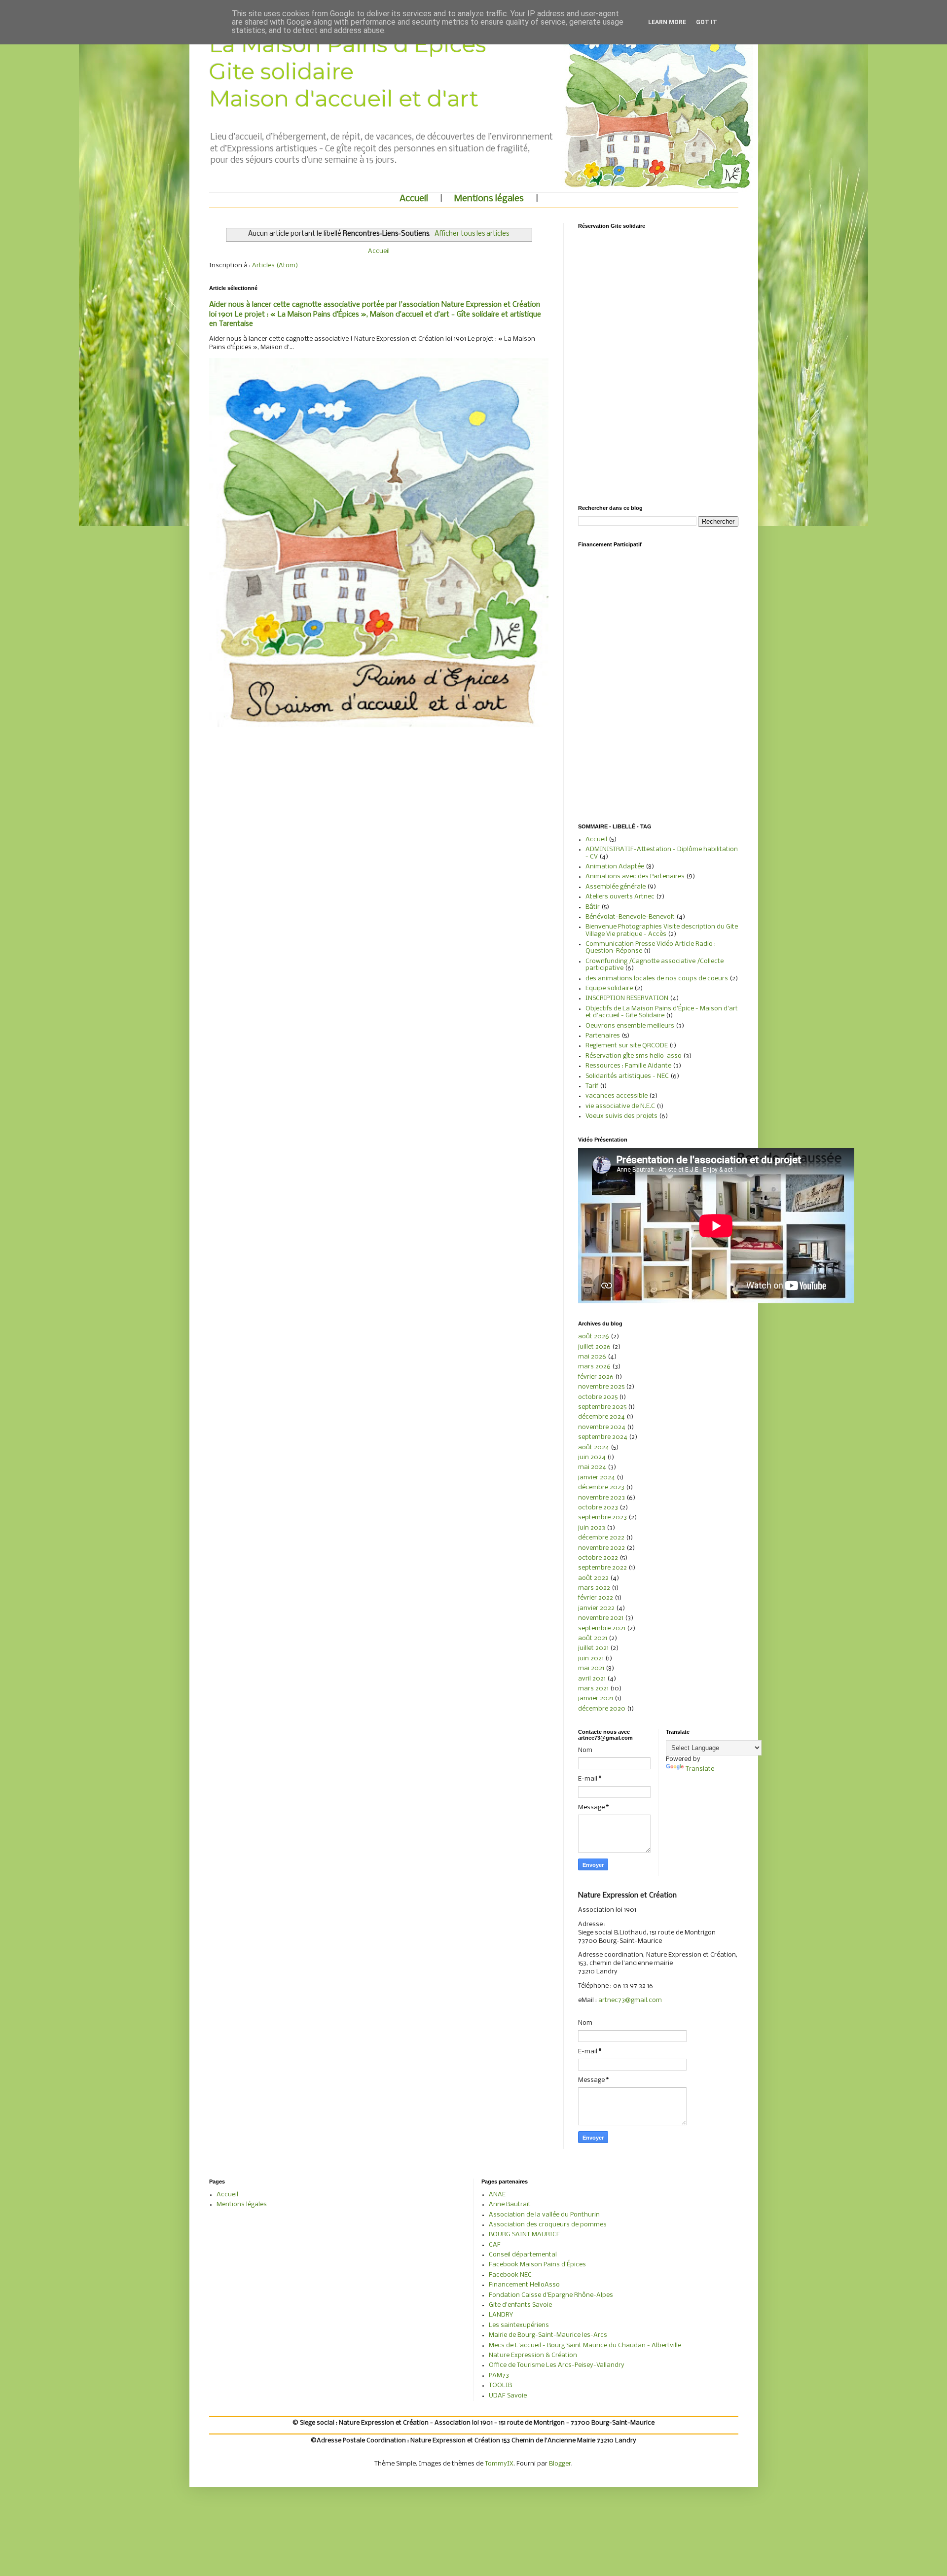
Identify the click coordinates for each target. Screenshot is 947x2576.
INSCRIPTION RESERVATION (627, 998)
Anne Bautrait (510, 2204)
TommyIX (499, 2464)
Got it (707, 22)
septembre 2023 (602, 1518)
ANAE (497, 2195)
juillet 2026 (594, 1347)
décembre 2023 (601, 1487)
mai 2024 (592, 1467)
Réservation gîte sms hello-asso (634, 1056)
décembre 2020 (602, 1709)
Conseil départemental (523, 2255)
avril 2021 (592, 1679)
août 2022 (593, 1578)
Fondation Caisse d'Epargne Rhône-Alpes (551, 2295)
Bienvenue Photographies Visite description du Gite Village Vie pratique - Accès (662, 930)
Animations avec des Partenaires (635, 877)
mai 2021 (591, 1668)
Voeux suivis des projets (621, 1116)
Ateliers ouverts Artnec (620, 897)
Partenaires (603, 1036)
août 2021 (593, 1638)
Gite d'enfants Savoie (520, 2305)
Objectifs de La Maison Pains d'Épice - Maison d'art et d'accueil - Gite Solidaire (662, 1012)
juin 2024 (592, 1457)
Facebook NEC (510, 2275)
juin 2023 (592, 1528)
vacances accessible (617, 1096)
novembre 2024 (602, 1427)
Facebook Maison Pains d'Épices (537, 2265)
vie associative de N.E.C (620, 1106)
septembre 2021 (602, 1628)
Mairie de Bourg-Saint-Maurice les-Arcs (548, 2335)
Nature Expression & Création (533, 2355)
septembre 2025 (602, 1407)
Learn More (667, 22)
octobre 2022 (598, 1558)
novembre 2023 (601, 1498)
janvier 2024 (597, 1478)
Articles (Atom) (275, 266)
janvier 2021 (596, 1699)
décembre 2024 (601, 1417)
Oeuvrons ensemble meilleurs (630, 1026)
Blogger (560, 2464)
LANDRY (501, 2315)
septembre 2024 (603, 1437)
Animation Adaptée (615, 867)
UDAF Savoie (508, 2396)
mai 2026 (592, 1357)
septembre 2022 (602, 1568)
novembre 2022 (601, 1548)
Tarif (592, 1086)
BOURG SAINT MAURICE (524, 2235)
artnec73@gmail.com (630, 2000)
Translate (700, 1769)
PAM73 (499, 2376)
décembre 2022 (601, 1538)
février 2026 (596, 1377)
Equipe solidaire (609, 988)
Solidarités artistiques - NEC (627, 1076)
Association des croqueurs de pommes (548, 2225)
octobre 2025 (598, 1397)
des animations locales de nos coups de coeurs (657, 979)
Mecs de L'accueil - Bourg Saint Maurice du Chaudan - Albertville (585, 2345)
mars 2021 (593, 1689)
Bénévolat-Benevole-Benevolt (630, 917)
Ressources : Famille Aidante (628, 1066)
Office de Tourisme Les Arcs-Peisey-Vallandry (557, 2365)
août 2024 (594, 1448)
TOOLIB (500, 2385)
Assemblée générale (616, 887)
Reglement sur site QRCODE (627, 1046)
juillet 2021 (593, 1648)
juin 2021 (591, 1659)
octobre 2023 (598, 1508)
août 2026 (594, 1337)
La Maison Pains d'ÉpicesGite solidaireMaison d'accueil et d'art (348, 71)
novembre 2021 (601, 1618)
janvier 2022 (596, 1608)
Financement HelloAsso (524, 2285)
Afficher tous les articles (472, 234)
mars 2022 (594, 1588)
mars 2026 (594, 1367)
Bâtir (593, 907)
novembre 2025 (601, 1387)
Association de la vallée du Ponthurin (544, 2215)
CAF (495, 2245)
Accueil (414, 199)
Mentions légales (489, 199)
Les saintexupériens (519, 2325)
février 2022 (596, 1598)
